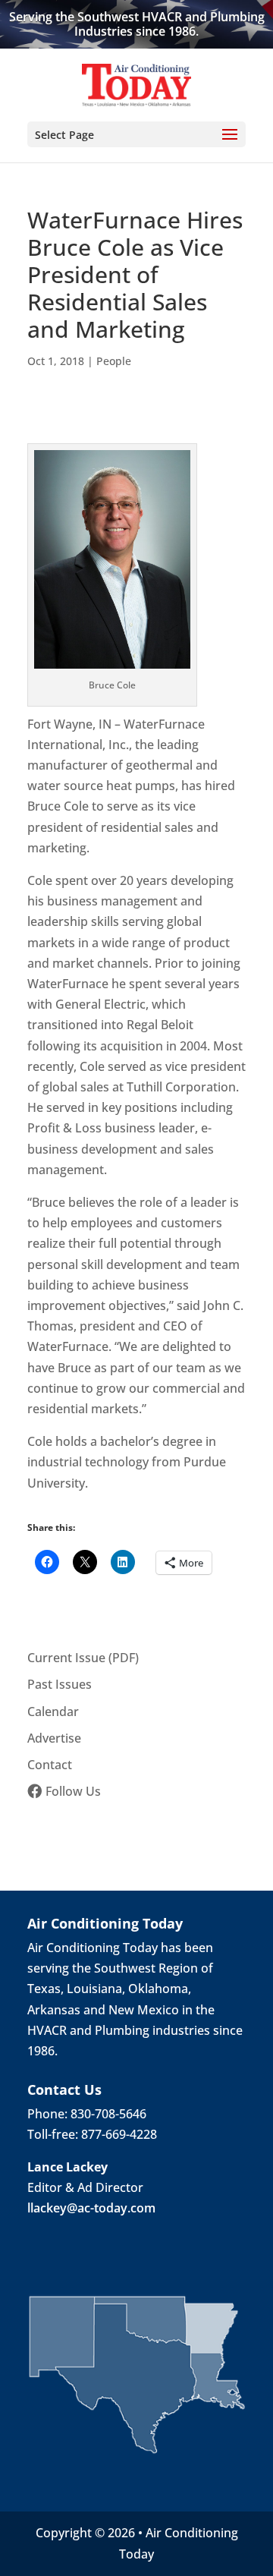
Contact (50, 1765)
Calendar (53, 1712)
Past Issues (60, 1684)
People (114, 361)
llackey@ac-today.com (91, 2208)
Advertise (54, 1738)
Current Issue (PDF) (83, 1658)
